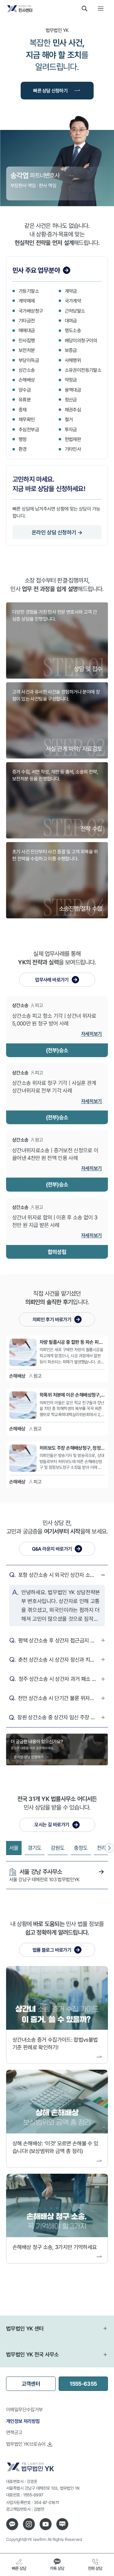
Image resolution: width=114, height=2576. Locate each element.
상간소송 (27, 370)
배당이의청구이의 (81, 340)
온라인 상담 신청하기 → (57, 532)
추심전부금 (29, 429)
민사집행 (27, 340)
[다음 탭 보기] (109, 1848)
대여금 (71, 321)
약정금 (71, 380)
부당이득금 (29, 360)
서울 (14, 1848)
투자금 (71, 429)
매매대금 (27, 330)
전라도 (104, 1848)
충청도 (81, 1848)
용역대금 (73, 390)
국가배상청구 (31, 311)
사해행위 (73, 360)
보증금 (71, 350)
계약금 (71, 291)
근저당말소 (75, 311)
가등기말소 (29, 291)
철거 (69, 419)
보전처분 (27, 350)
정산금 (71, 400)
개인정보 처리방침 (23, 2421)
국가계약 (73, 301)
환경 (23, 449)
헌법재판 (73, 439)
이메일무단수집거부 (24, 2409)
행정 (23, 439)
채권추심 (73, 410)
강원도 (58, 1848)
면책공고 (14, 2432)
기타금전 (27, 321)
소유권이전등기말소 (83, 370)
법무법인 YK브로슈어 (26, 2444)
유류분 (25, 400)
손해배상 (27, 380)
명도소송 (73, 330)
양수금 (25, 390)
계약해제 (27, 301)
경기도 (35, 1848)
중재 (23, 410)
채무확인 (27, 419)
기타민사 (73, 449)
